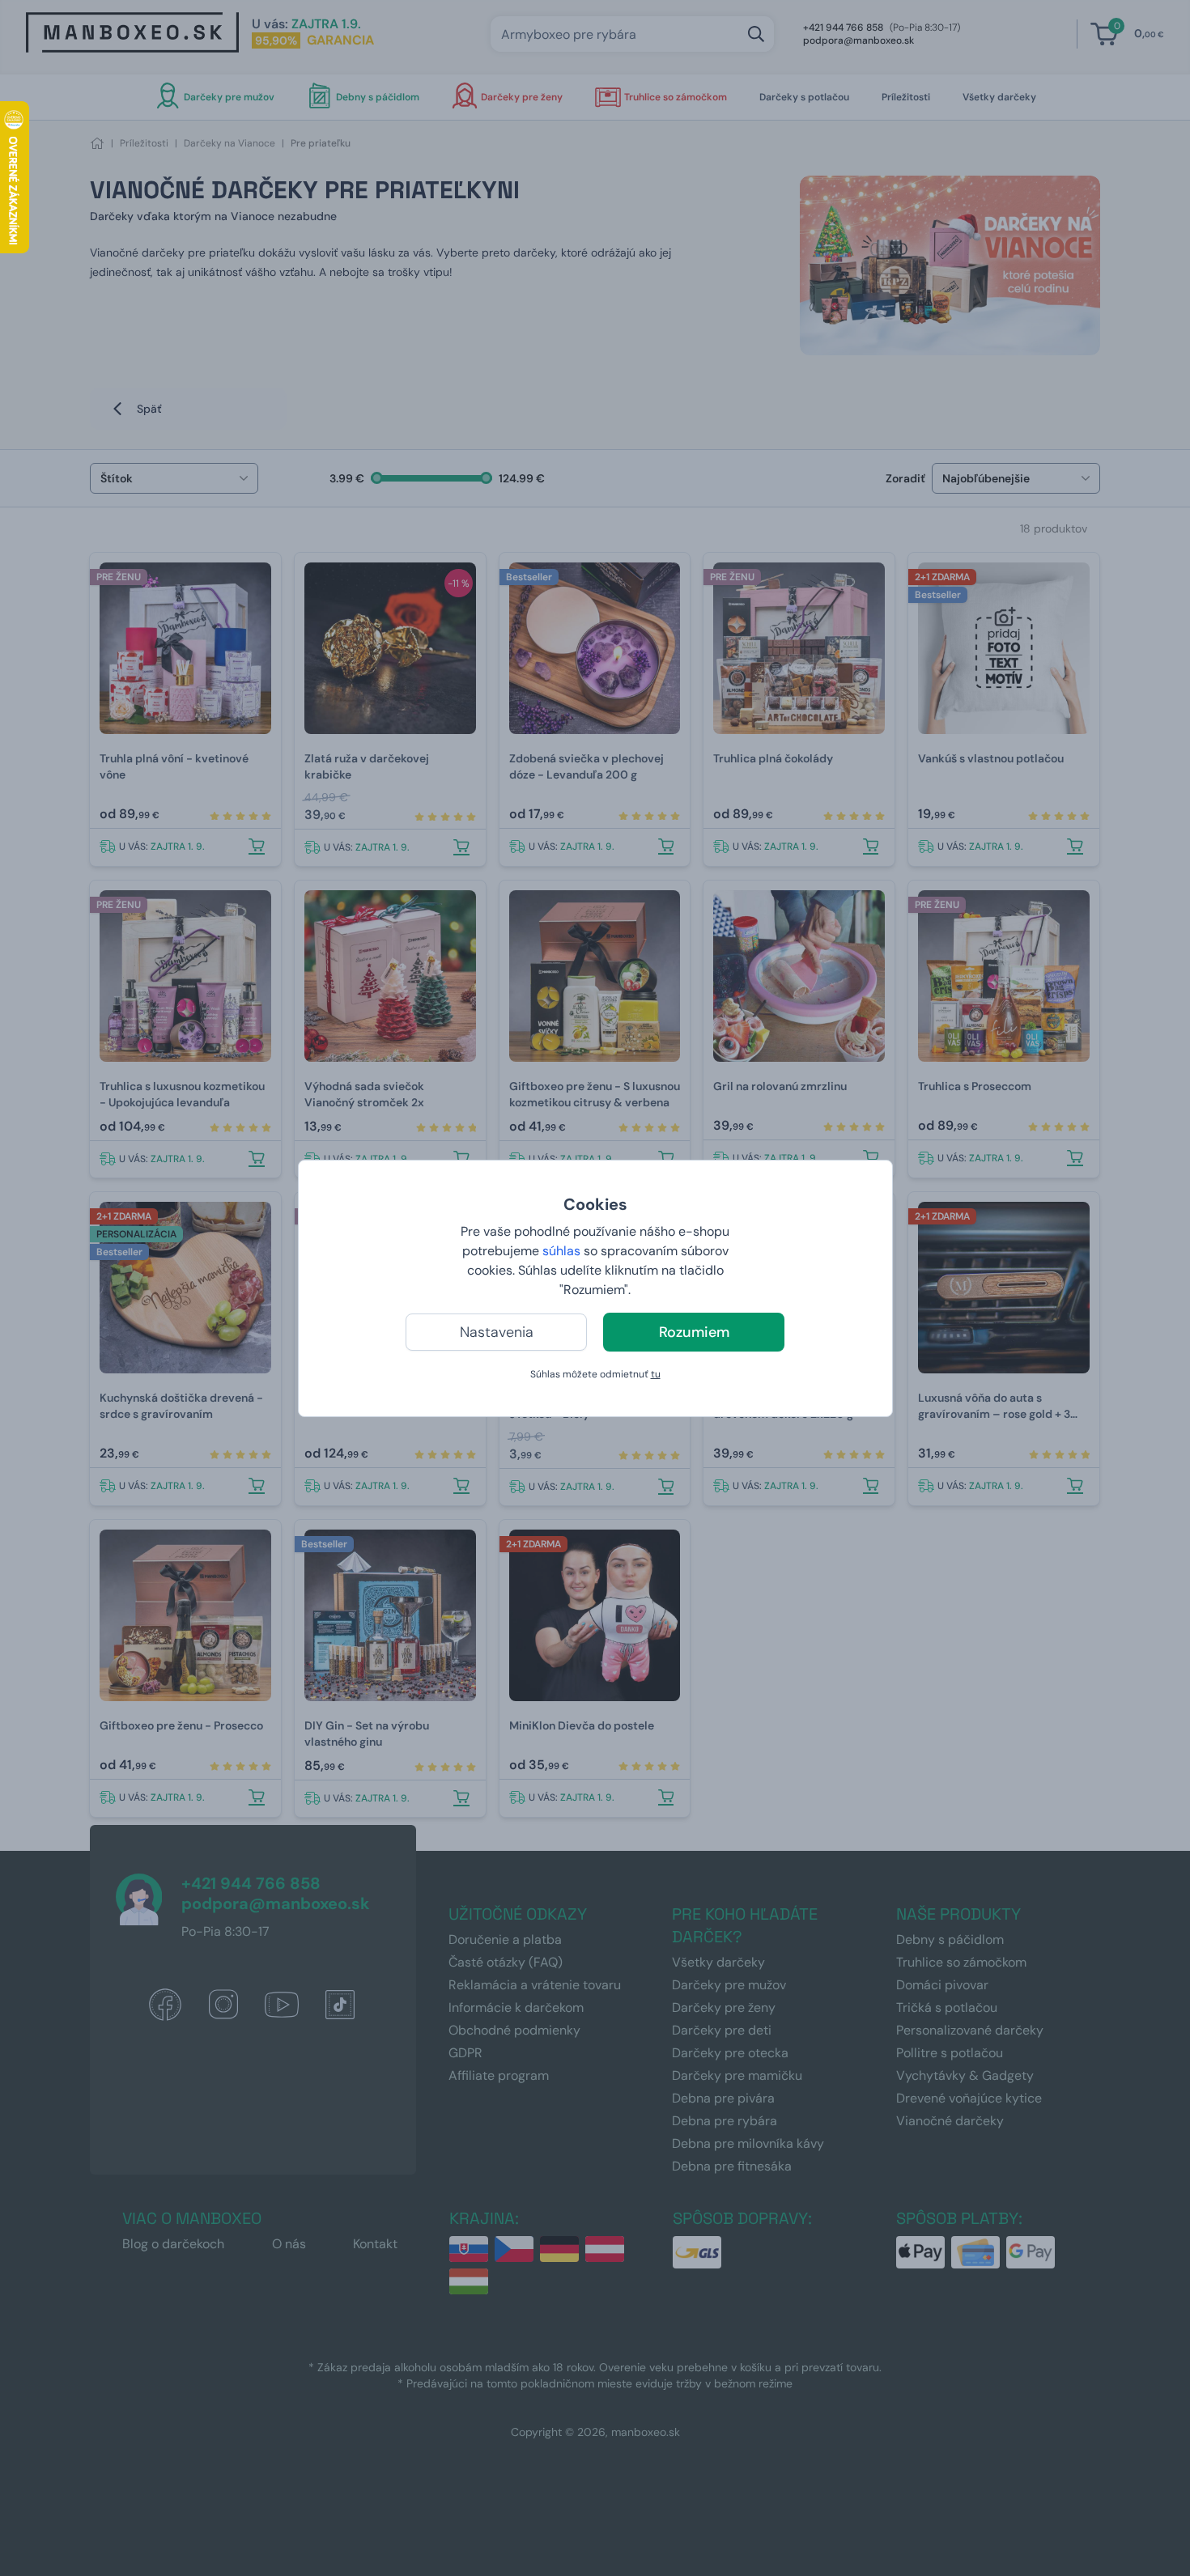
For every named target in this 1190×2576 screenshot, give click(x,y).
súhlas (561, 1251)
